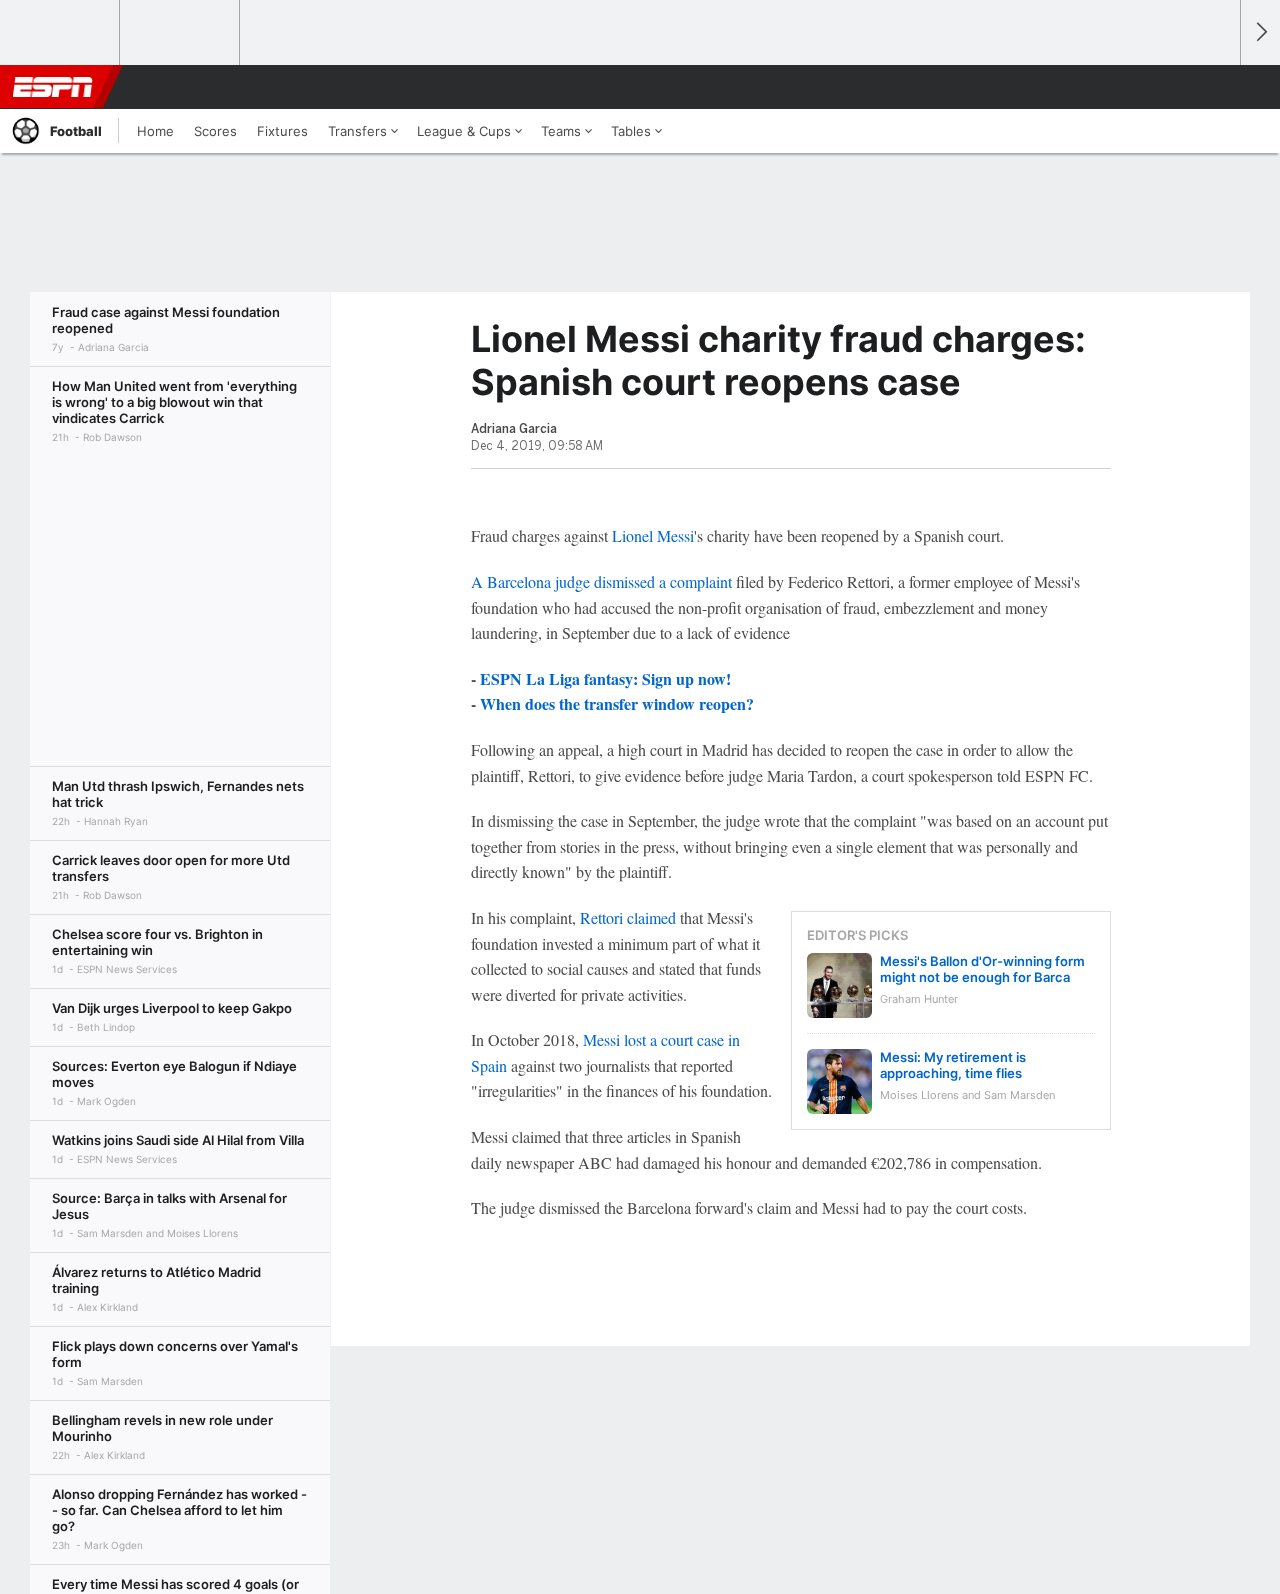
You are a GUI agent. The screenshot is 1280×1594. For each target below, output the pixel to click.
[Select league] (61, 33)
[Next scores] (1260, 32)
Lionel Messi (653, 535)
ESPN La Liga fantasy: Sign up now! (605, 678)
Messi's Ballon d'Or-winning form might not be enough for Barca (982, 969)
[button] (1216, 87)
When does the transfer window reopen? (617, 703)
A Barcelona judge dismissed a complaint (601, 581)
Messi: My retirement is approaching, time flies (953, 1065)
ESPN (53, 87)
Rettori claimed (628, 917)
